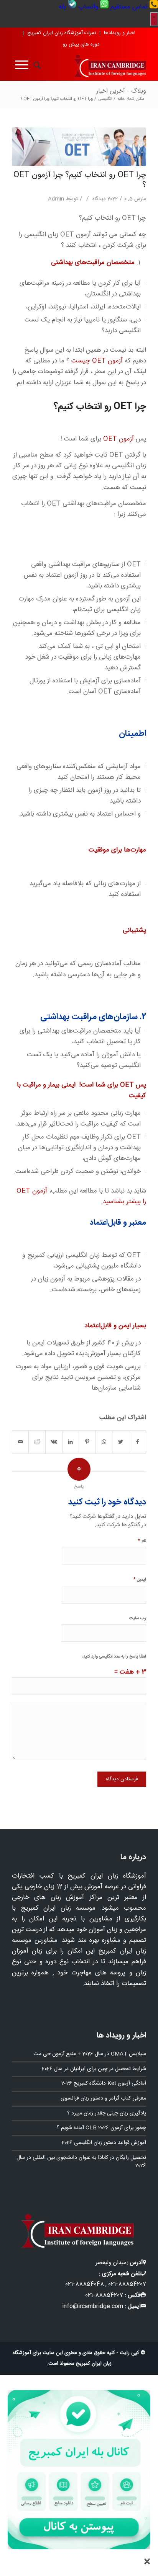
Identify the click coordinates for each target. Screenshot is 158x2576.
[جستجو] (35, 65)
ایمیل (140, 1579)
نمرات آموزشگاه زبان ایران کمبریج (62, 33)
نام (142, 1541)
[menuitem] (133, 7)
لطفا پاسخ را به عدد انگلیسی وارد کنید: (114, 1657)
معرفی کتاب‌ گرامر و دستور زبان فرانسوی (103, 2098)
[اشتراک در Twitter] (121, 1442)
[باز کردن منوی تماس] (154, 19)
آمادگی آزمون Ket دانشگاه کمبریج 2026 (104, 2083)
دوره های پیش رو (81, 44)
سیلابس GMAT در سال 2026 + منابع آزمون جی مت (90, 2054)
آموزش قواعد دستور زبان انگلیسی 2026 (104, 2143)
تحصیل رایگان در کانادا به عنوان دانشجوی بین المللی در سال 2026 (81, 2162)
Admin (56, 199)
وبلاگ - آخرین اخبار (121, 91)
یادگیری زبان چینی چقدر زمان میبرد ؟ (107, 2113)
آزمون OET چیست (97, 361)
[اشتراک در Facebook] (138, 1442)
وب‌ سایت (138, 1618)
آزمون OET (118, 439)
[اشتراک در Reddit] (37, 1442)
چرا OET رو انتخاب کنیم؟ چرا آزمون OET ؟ (80, 180)
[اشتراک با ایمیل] (21, 1442)
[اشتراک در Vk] (54, 1442)
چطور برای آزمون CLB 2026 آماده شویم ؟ (101, 2128)
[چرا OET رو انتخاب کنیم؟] (79, 147)
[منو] (20, 65)
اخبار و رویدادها (120, 33)
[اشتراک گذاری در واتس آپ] (104, 1442)
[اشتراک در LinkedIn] (71, 1442)
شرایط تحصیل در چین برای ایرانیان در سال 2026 (94, 2069)
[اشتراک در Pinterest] (87, 1442)
